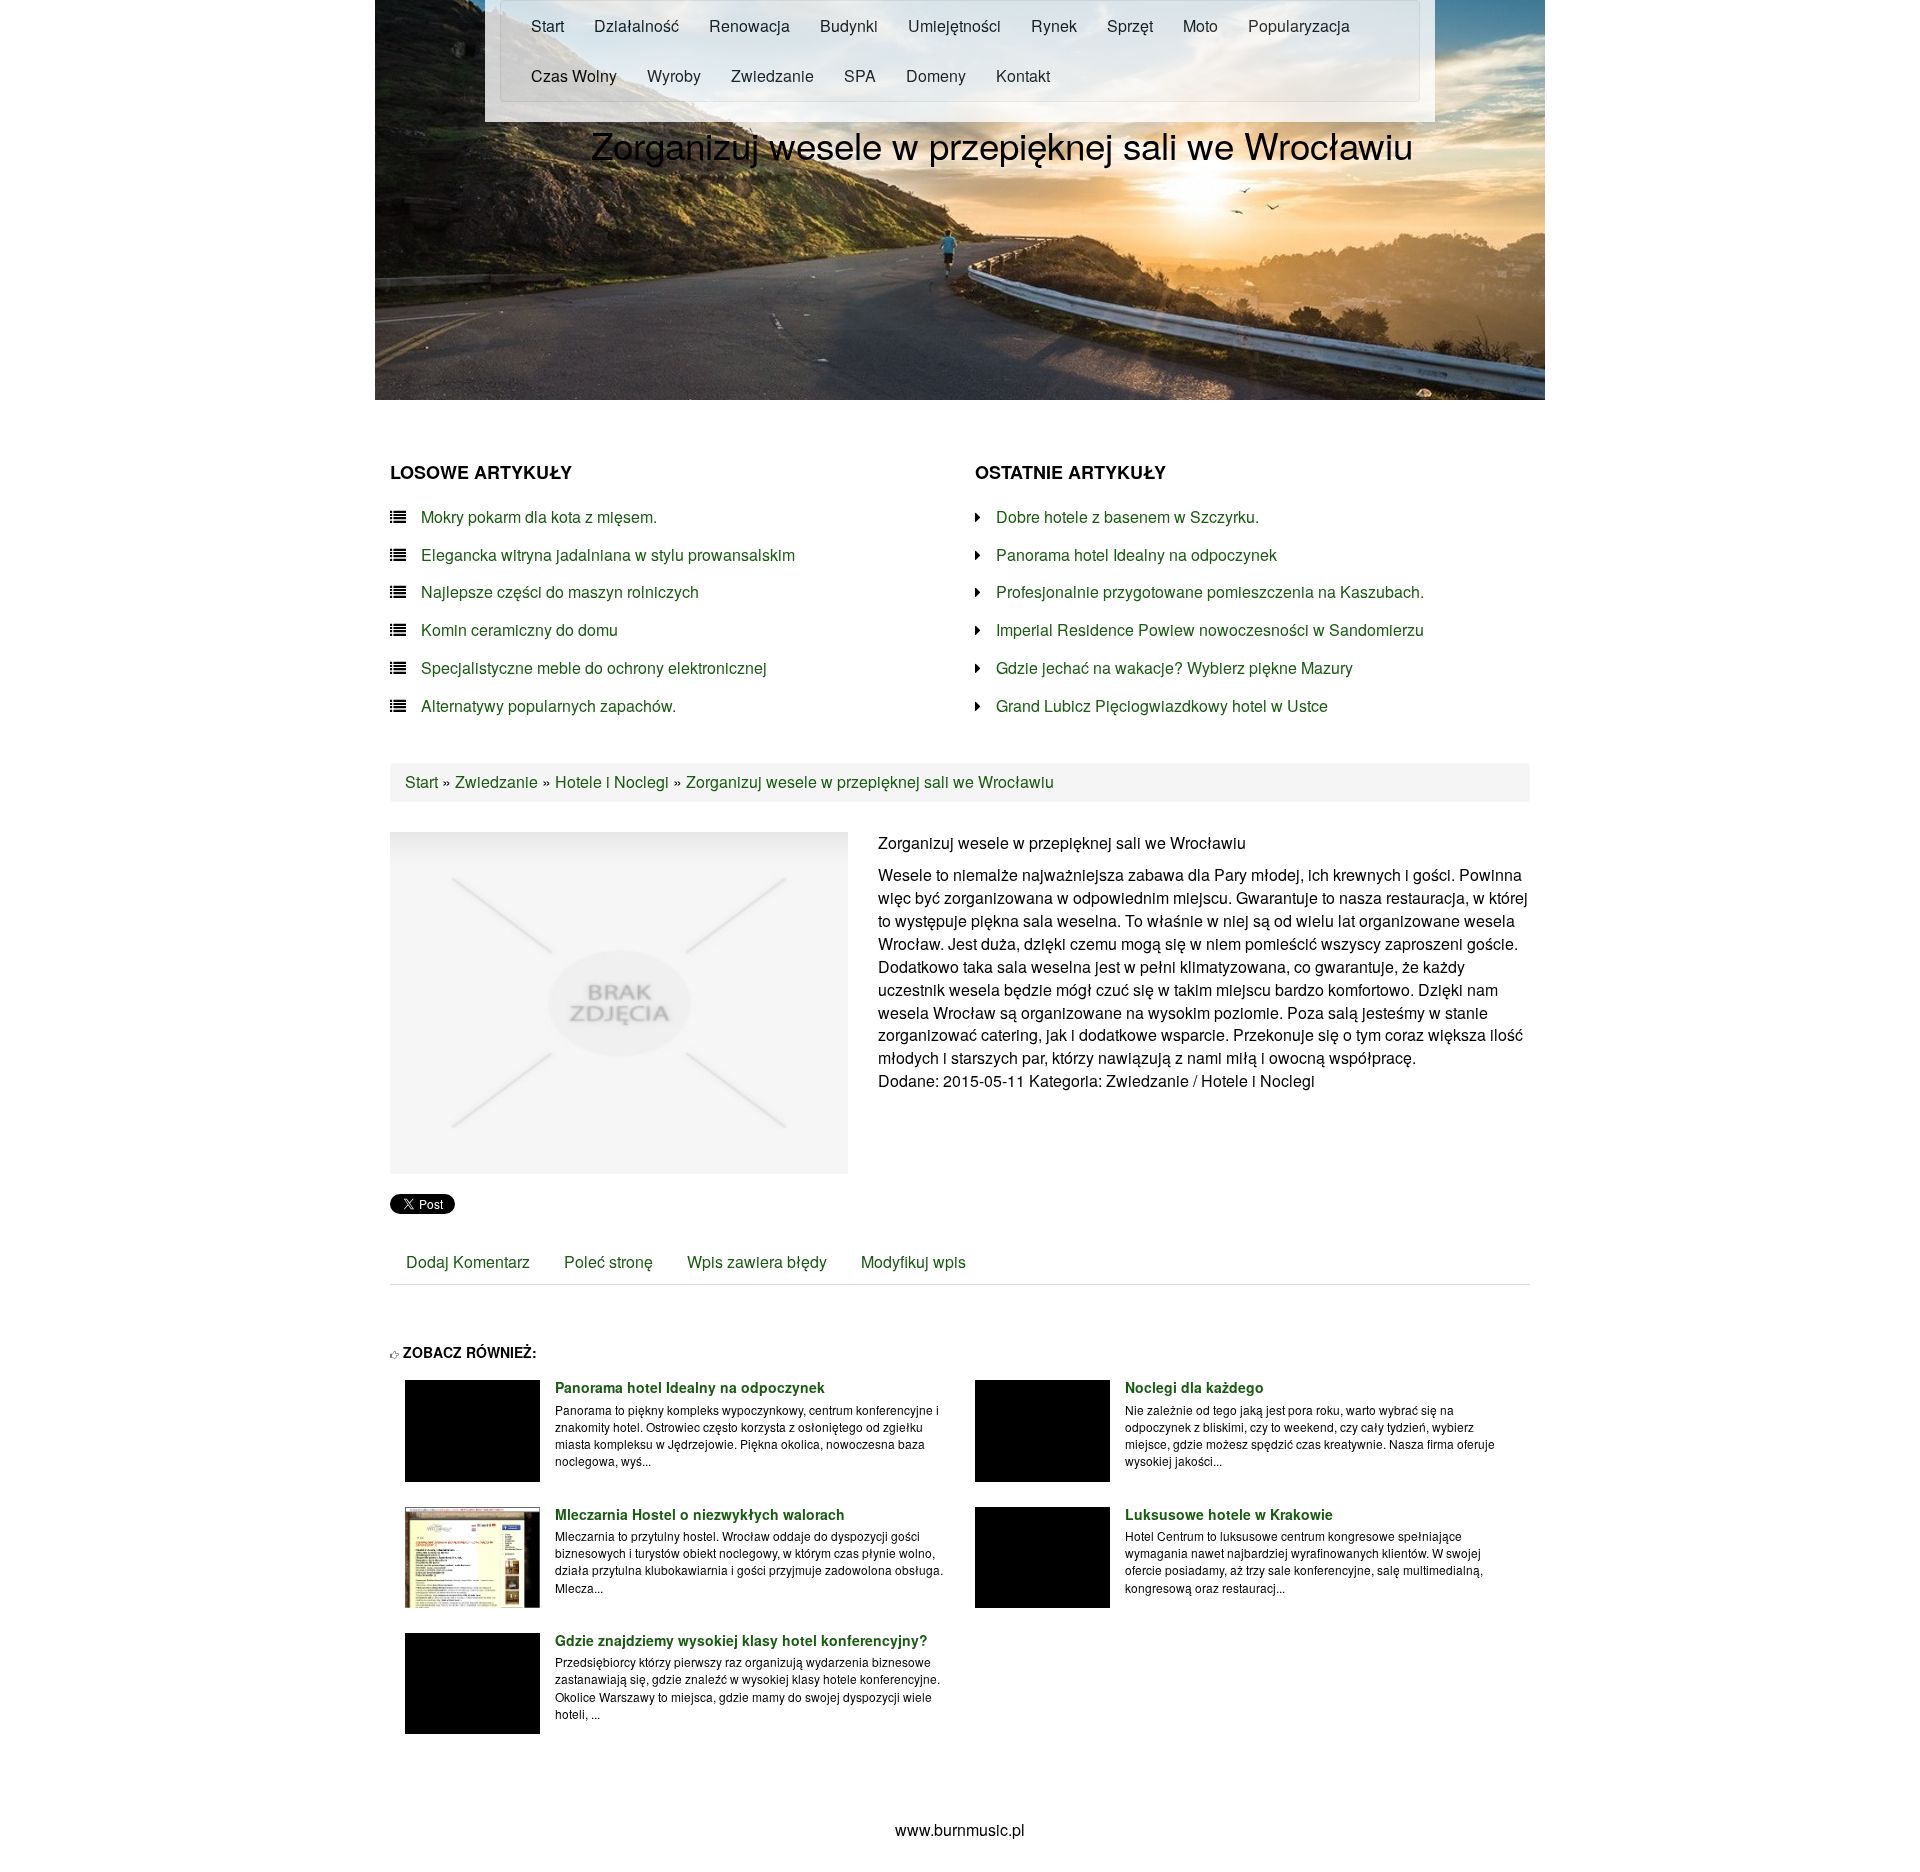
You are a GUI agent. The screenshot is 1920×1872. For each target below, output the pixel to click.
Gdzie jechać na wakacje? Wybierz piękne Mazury (1174, 668)
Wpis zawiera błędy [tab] (757, 1261)
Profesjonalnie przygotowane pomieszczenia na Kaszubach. (1210, 592)
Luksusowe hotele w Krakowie (1229, 1514)
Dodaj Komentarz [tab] (468, 1261)
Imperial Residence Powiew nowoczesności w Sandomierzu (1210, 630)
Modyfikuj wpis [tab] (913, 1261)
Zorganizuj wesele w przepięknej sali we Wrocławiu (870, 781)
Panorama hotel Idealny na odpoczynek (1136, 555)
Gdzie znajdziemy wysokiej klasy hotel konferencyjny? (741, 1640)
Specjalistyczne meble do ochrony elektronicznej (594, 668)
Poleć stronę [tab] (608, 1261)
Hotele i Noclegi (612, 781)
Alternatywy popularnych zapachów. (548, 706)
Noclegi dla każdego (1194, 1387)
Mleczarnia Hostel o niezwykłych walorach (700, 1514)
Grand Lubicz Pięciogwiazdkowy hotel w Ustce (1162, 706)
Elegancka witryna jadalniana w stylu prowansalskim (608, 555)
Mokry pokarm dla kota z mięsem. (539, 517)
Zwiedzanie (496, 781)
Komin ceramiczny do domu (519, 630)
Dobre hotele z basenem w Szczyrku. (1127, 517)
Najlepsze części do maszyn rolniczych (560, 592)
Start (421, 781)
